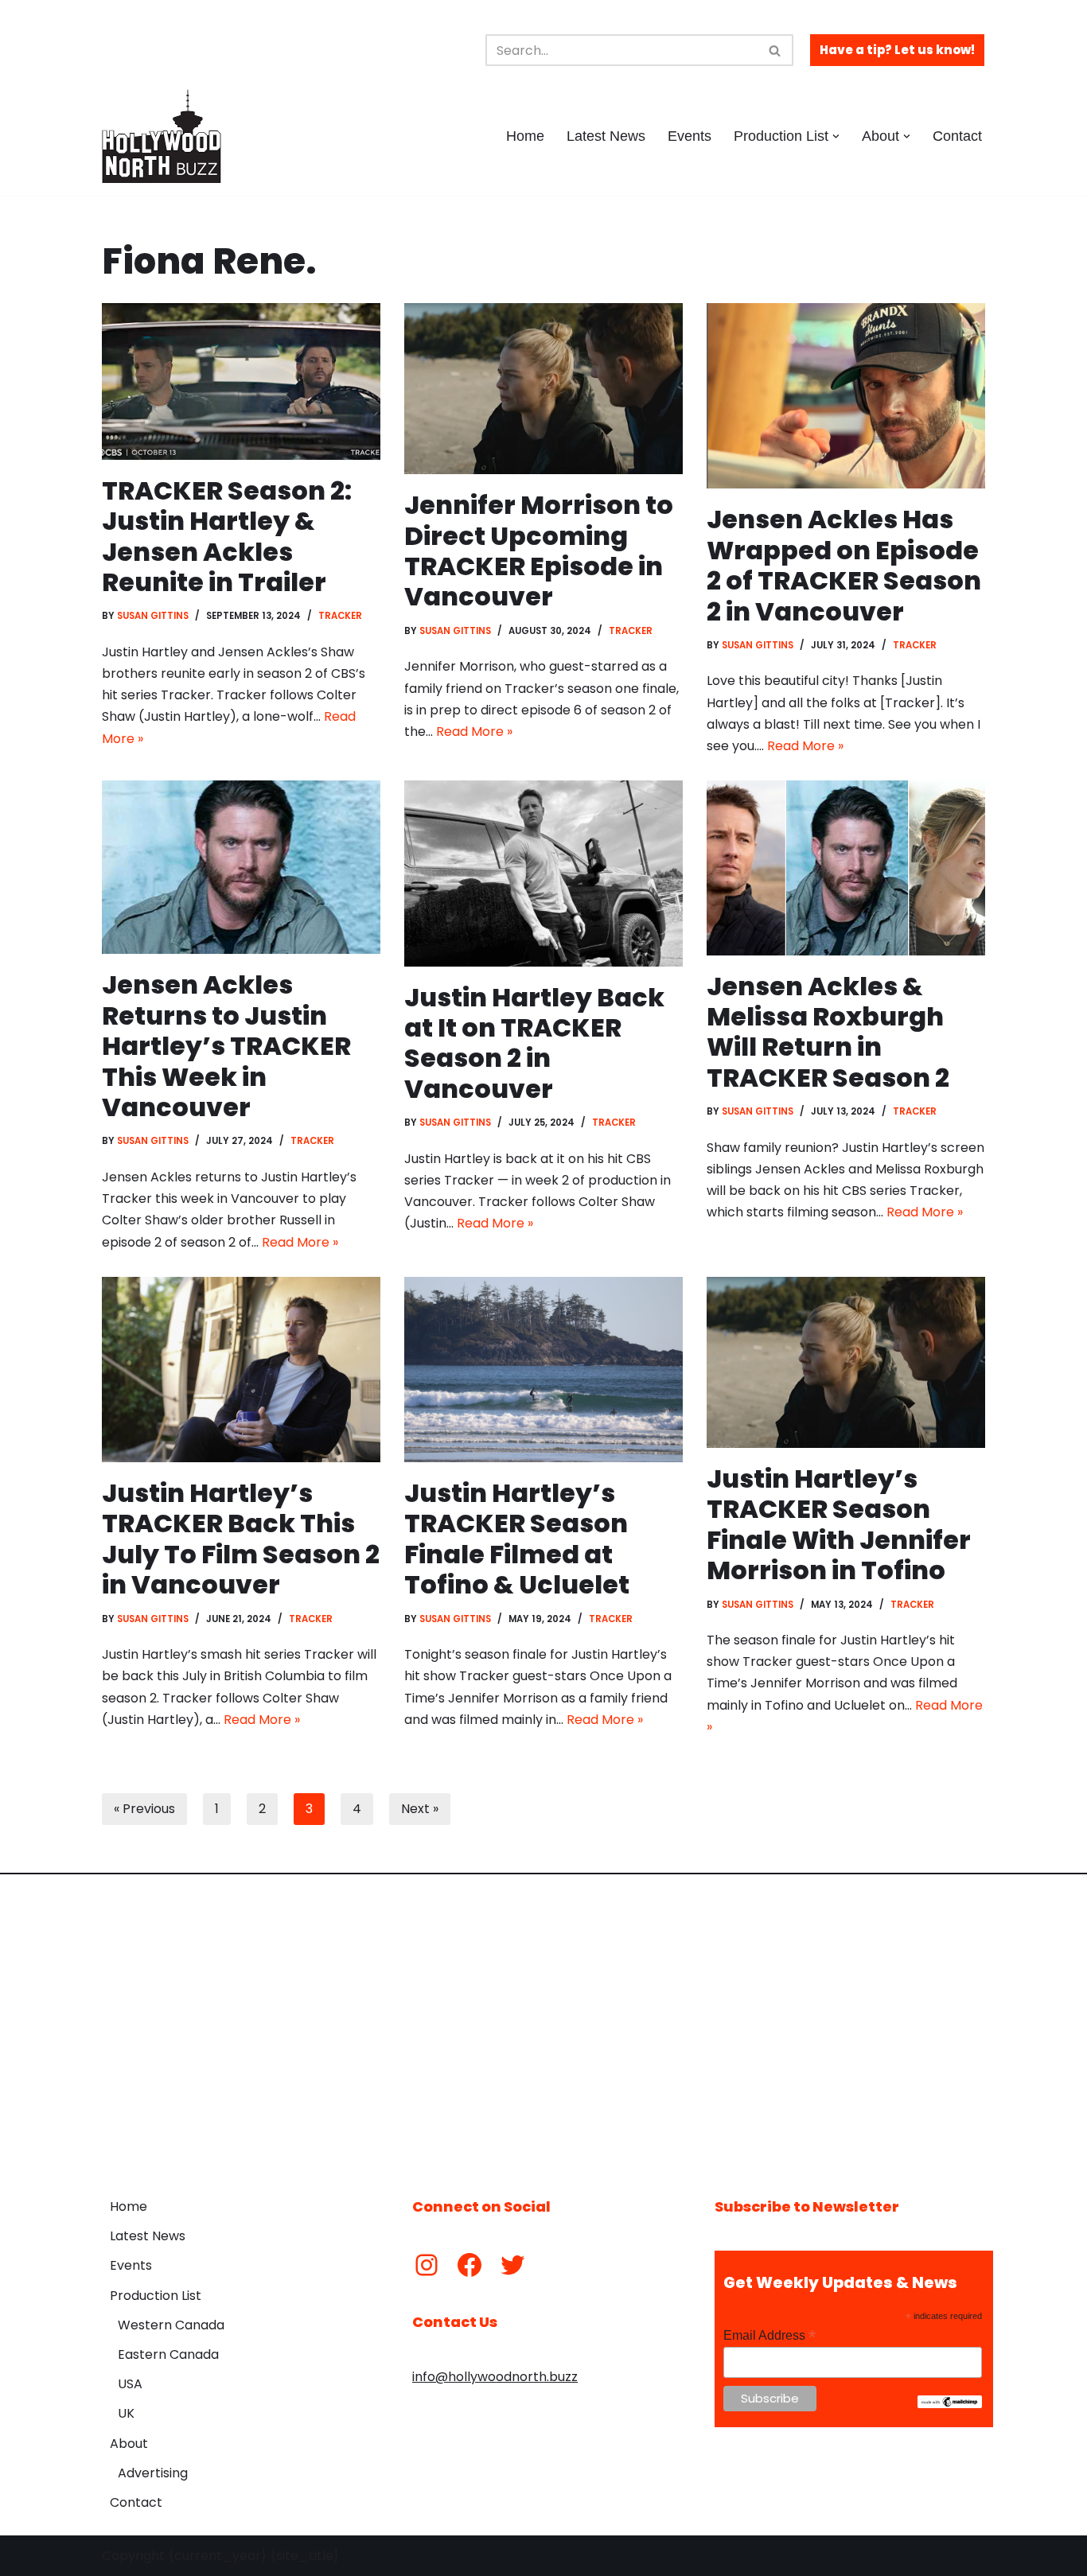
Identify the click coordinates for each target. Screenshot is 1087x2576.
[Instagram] (427, 2265)
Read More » (474, 732)
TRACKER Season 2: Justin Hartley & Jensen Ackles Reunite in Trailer (227, 536)
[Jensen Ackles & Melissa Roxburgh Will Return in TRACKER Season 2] (846, 868)
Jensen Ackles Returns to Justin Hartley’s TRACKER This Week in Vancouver (226, 1046)
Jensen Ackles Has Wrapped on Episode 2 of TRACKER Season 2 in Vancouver (844, 565)
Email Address (769, 2335)
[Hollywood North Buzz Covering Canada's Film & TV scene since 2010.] (162, 136)
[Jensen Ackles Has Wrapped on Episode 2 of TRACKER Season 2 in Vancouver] (846, 396)
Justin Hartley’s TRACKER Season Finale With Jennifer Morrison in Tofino (839, 1524)
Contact (957, 136)
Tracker (340, 616)
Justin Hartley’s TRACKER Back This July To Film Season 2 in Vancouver (241, 1539)
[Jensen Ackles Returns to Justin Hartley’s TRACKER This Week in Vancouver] (241, 867)
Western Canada (171, 2325)
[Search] (775, 50)
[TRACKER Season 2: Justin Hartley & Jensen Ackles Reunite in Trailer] (241, 381)
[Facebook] (469, 2265)
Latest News (606, 136)
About (129, 2444)
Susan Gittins (153, 616)
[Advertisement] (543, 2024)
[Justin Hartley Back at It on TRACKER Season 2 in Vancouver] (543, 873)
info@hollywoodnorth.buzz (495, 2377)
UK (126, 2413)
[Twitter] (512, 2265)
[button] (836, 136)
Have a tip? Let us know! (897, 50)
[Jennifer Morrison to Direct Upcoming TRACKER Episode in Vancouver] (543, 389)
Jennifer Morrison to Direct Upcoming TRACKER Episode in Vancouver (539, 551)
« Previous (144, 1809)
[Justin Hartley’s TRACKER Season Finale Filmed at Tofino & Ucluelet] (543, 1370)
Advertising (153, 2473)
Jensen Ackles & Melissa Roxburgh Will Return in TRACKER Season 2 (828, 1032)
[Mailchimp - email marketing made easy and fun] (950, 2404)
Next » (420, 1809)
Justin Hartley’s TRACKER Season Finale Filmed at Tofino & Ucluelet (517, 1539)
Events (690, 136)
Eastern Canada (168, 2354)
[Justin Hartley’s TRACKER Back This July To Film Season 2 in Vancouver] (241, 1370)
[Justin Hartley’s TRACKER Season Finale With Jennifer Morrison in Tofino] (846, 1362)
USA (130, 2384)
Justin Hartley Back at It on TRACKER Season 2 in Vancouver (534, 1043)
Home (525, 136)
